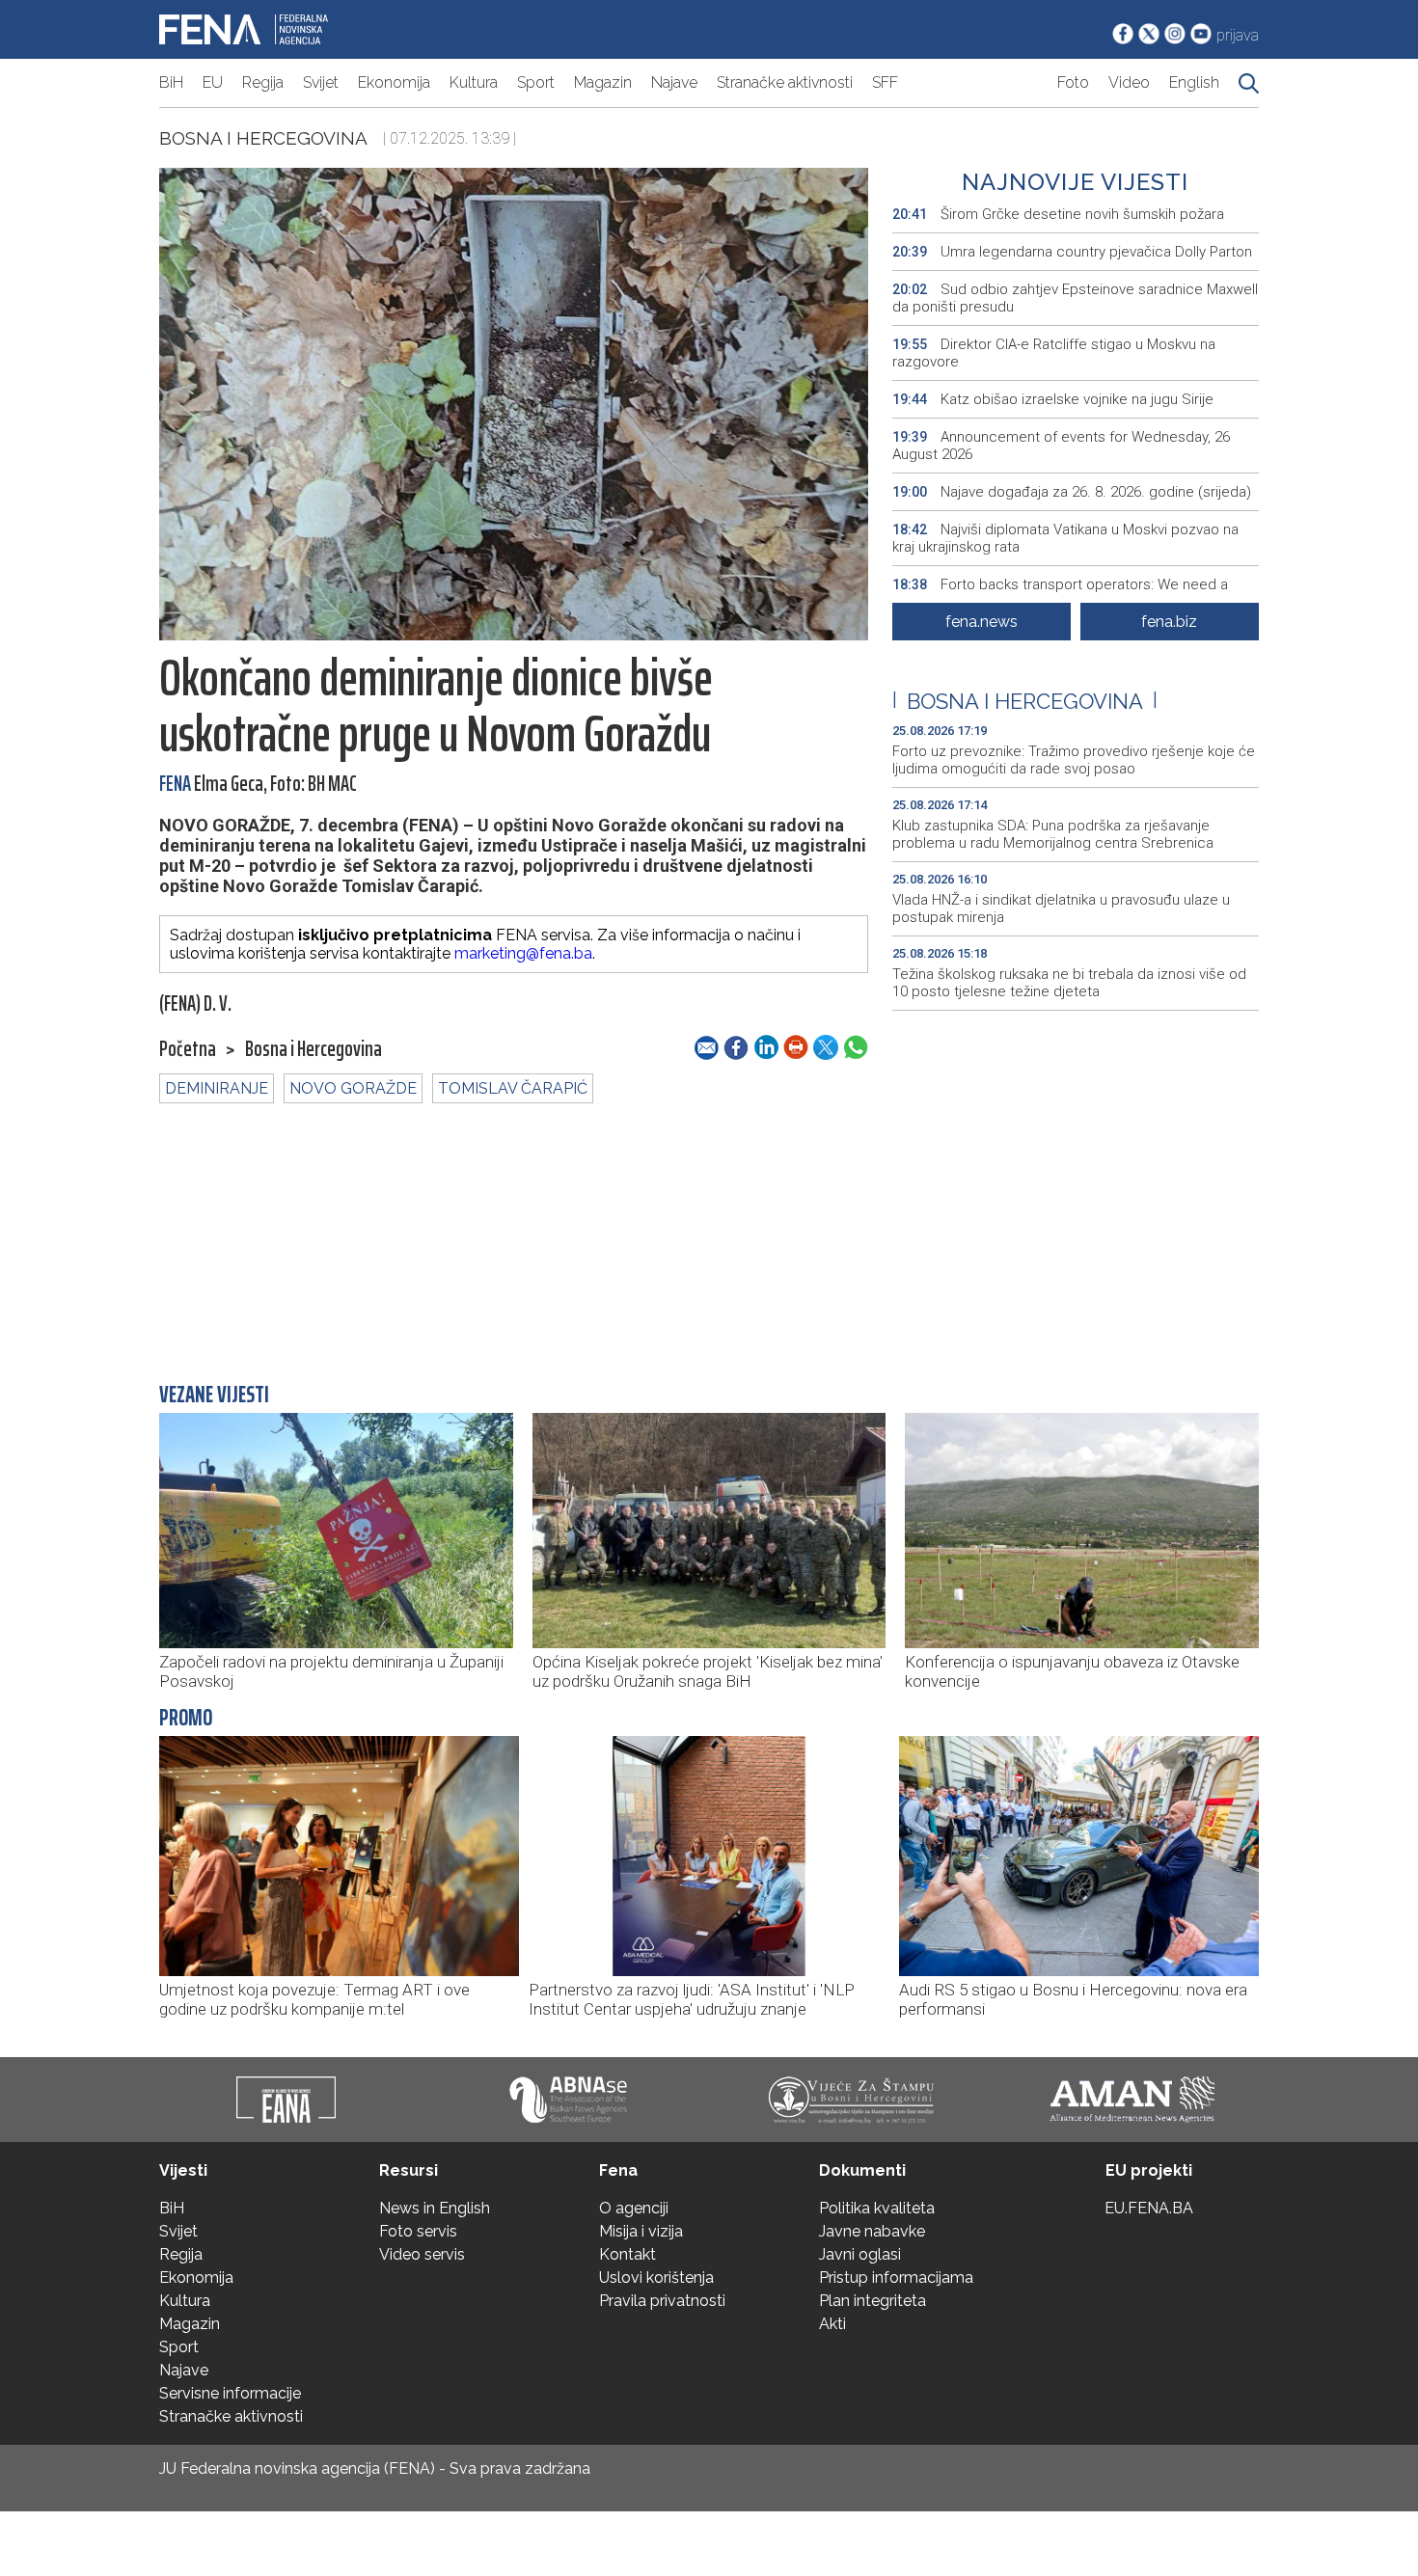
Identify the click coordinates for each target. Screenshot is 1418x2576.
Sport (536, 82)
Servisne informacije (230, 2393)
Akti (832, 2324)
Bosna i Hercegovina (263, 138)
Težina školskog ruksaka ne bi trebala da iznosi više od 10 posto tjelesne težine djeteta (1069, 983)
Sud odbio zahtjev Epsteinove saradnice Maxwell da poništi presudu (1075, 298)
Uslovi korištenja (656, 2278)
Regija (263, 82)
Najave (674, 82)
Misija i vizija (641, 2231)
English (1194, 82)
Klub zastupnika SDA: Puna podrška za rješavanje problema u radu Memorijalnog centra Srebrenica (1053, 834)
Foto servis (418, 2231)
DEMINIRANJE (217, 1088)
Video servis (422, 2254)
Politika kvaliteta (877, 2208)
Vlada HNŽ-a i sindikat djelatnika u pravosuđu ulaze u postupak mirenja (1061, 908)
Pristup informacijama (896, 2278)
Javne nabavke (872, 2231)
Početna (188, 1049)
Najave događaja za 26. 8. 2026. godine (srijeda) (1072, 492)
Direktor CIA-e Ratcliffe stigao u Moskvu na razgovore (1054, 353)
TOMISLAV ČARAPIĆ (513, 1088)
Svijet (321, 82)
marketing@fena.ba (523, 953)
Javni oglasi (860, 2254)
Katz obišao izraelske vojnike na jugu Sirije (1053, 399)
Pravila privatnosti (662, 2301)
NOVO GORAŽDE (353, 1088)
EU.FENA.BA (1149, 2208)
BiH (171, 82)
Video (1129, 82)
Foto (1073, 82)
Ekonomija (394, 82)
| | (1025, 701)
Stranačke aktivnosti (785, 82)
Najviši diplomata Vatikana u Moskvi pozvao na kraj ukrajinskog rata (1065, 538)
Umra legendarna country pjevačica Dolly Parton (1072, 252)
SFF (885, 82)
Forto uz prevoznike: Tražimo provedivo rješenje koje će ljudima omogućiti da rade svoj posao (1074, 760)
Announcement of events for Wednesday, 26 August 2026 (1061, 446)
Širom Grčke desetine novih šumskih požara (1058, 214)
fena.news (982, 622)
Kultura (474, 82)
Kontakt (627, 2254)
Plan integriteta (873, 2301)
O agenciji (634, 2208)
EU (213, 82)
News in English (435, 2208)
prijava (1238, 35)
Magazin (603, 82)
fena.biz (1169, 622)
